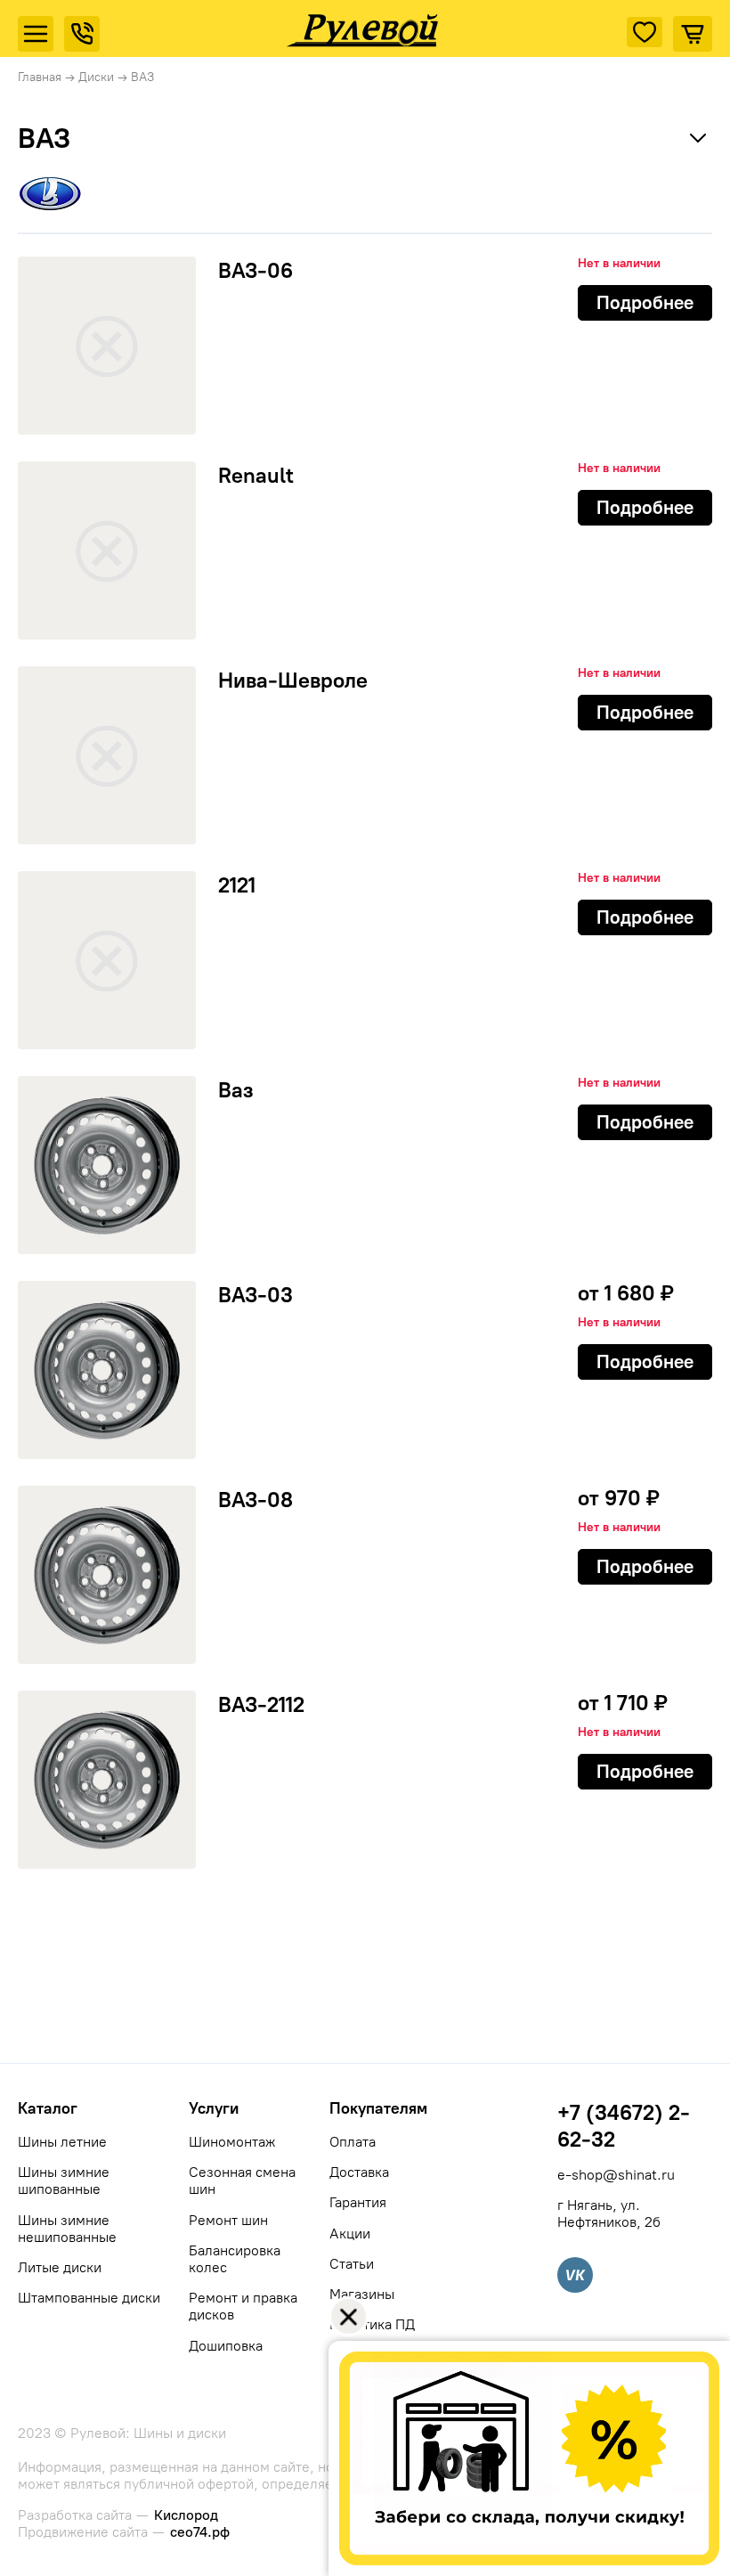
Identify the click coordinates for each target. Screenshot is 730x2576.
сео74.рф (200, 2532)
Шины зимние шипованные (64, 2181)
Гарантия (358, 2202)
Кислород (186, 2515)
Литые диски (60, 2267)
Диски (96, 77)
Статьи (352, 2264)
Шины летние (62, 2142)
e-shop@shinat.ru (616, 2175)
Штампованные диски (89, 2298)
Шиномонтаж (232, 2142)
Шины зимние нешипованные (67, 2229)
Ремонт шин (228, 2220)
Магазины (362, 2294)
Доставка (359, 2172)
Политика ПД (372, 2324)
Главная (40, 77)
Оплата (353, 2142)
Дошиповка (226, 2346)
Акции (350, 2234)
